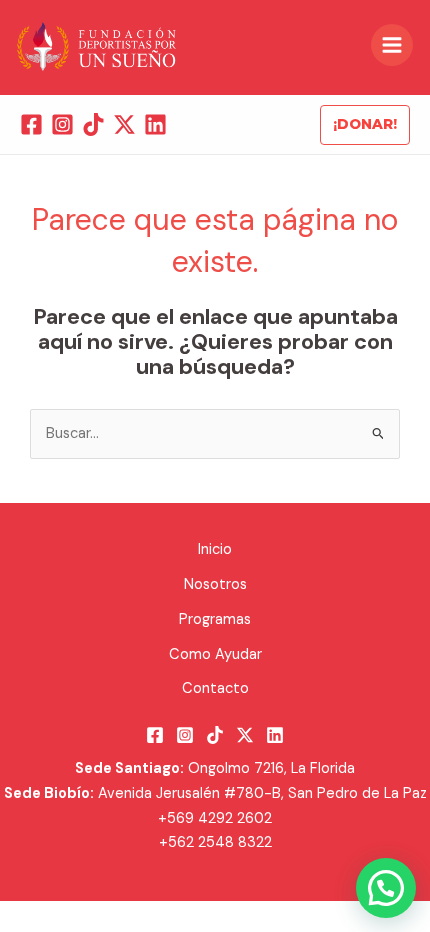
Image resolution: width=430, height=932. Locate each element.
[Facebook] (31, 124)
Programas (215, 619)
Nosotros (215, 584)
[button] (365, 125)
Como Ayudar (215, 654)
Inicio (215, 549)
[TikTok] (93, 124)
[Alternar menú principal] (392, 45)
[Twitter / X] (124, 124)
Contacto (215, 688)
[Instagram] (62, 124)
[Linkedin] (155, 124)
